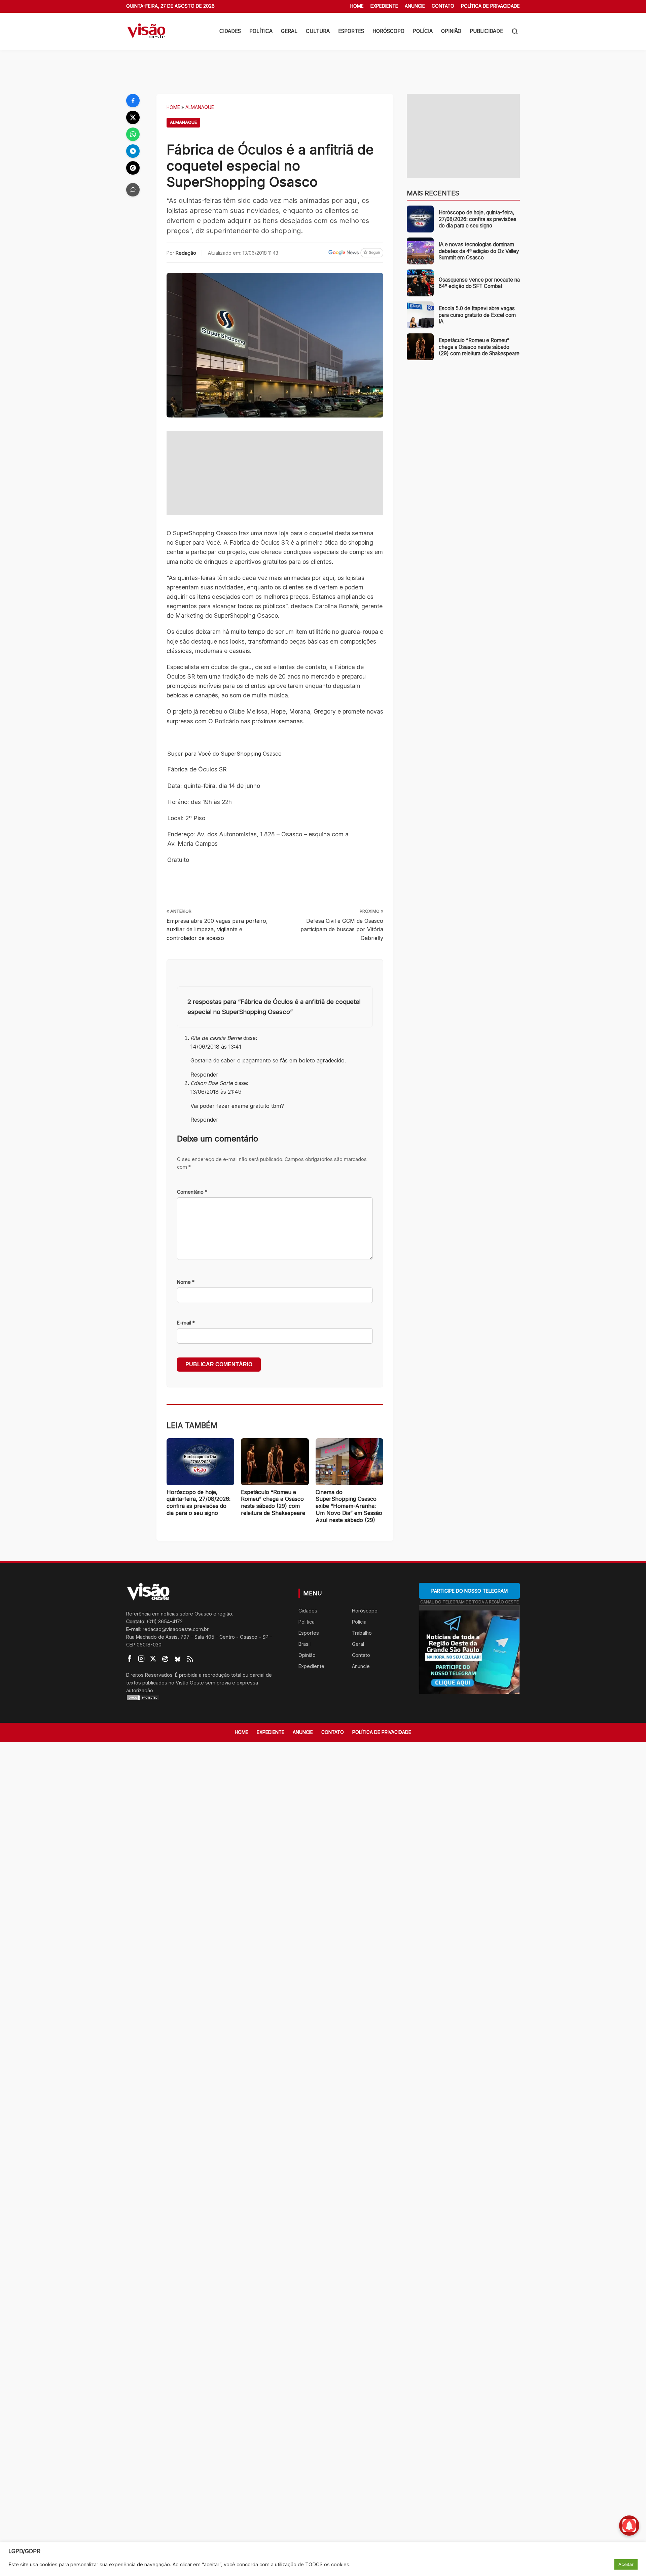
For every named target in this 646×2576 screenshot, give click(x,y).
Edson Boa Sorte (212, 1083)
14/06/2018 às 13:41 (216, 1047)
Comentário (192, 1192)
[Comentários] (133, 190)
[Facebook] (133, 101)
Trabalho (362, 1633)
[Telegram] (133, 151)
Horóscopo (388, 31)
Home (357, 6)
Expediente (384, 6)
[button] (515, 31)
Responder (204, 1075)
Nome (186, 1282)
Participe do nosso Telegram (470, 1591)
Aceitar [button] (626, 2564)
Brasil (304, 1644)
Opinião (451, 31)
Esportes (351, 31)
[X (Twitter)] (133, 117)
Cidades (230, 31)
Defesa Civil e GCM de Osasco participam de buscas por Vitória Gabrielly (342, 929)
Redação (186, 253)
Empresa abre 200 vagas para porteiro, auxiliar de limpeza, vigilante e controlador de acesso (217, 929)
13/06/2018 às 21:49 (216, 1092)
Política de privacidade (490, 6)
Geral (289, 31)
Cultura (318, 31)
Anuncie (415, 6)
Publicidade (486, 31)
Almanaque (200, 107)
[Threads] (133, 168)
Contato (443, 6)
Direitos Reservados (149, 1675)
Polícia (423, 31)
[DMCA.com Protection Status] (204, 1698)
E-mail (186, 1323)
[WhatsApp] (133, 134)
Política (261, 31)
